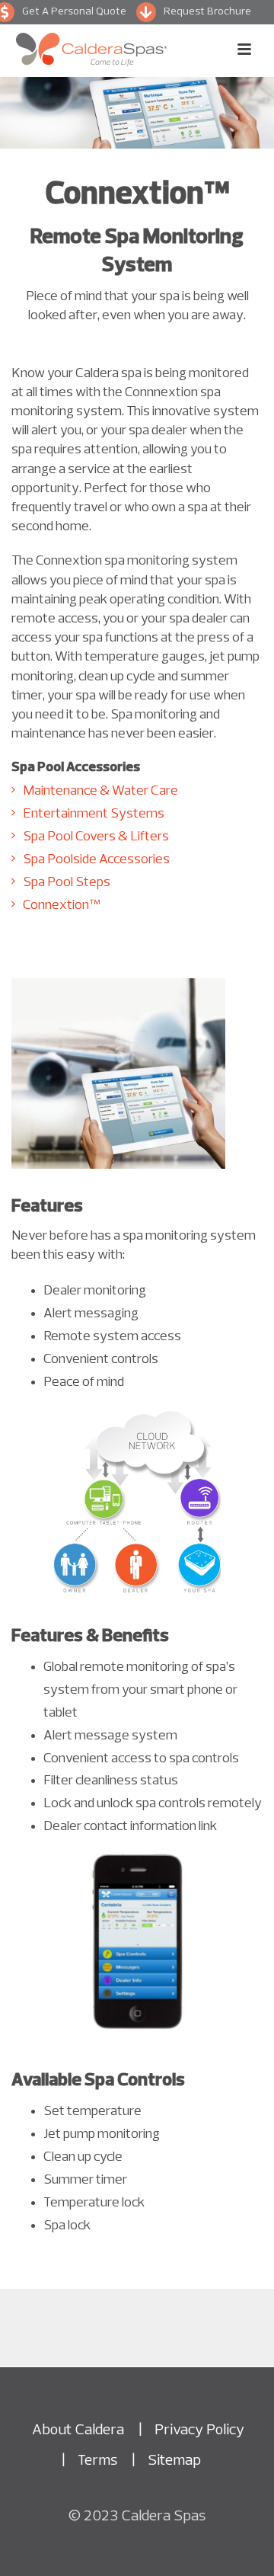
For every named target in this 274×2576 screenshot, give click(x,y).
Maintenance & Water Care (100, 791)
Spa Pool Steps (67, 883)
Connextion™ (61, 906)
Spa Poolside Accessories (96, 860)
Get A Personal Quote (74, 12)
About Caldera (78, 2430)
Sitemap (174, 2461)
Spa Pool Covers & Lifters (96, 837)
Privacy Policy (199, 2430)
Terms (97, 2461)
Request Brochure (207, 12)
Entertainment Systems (94, 814)
